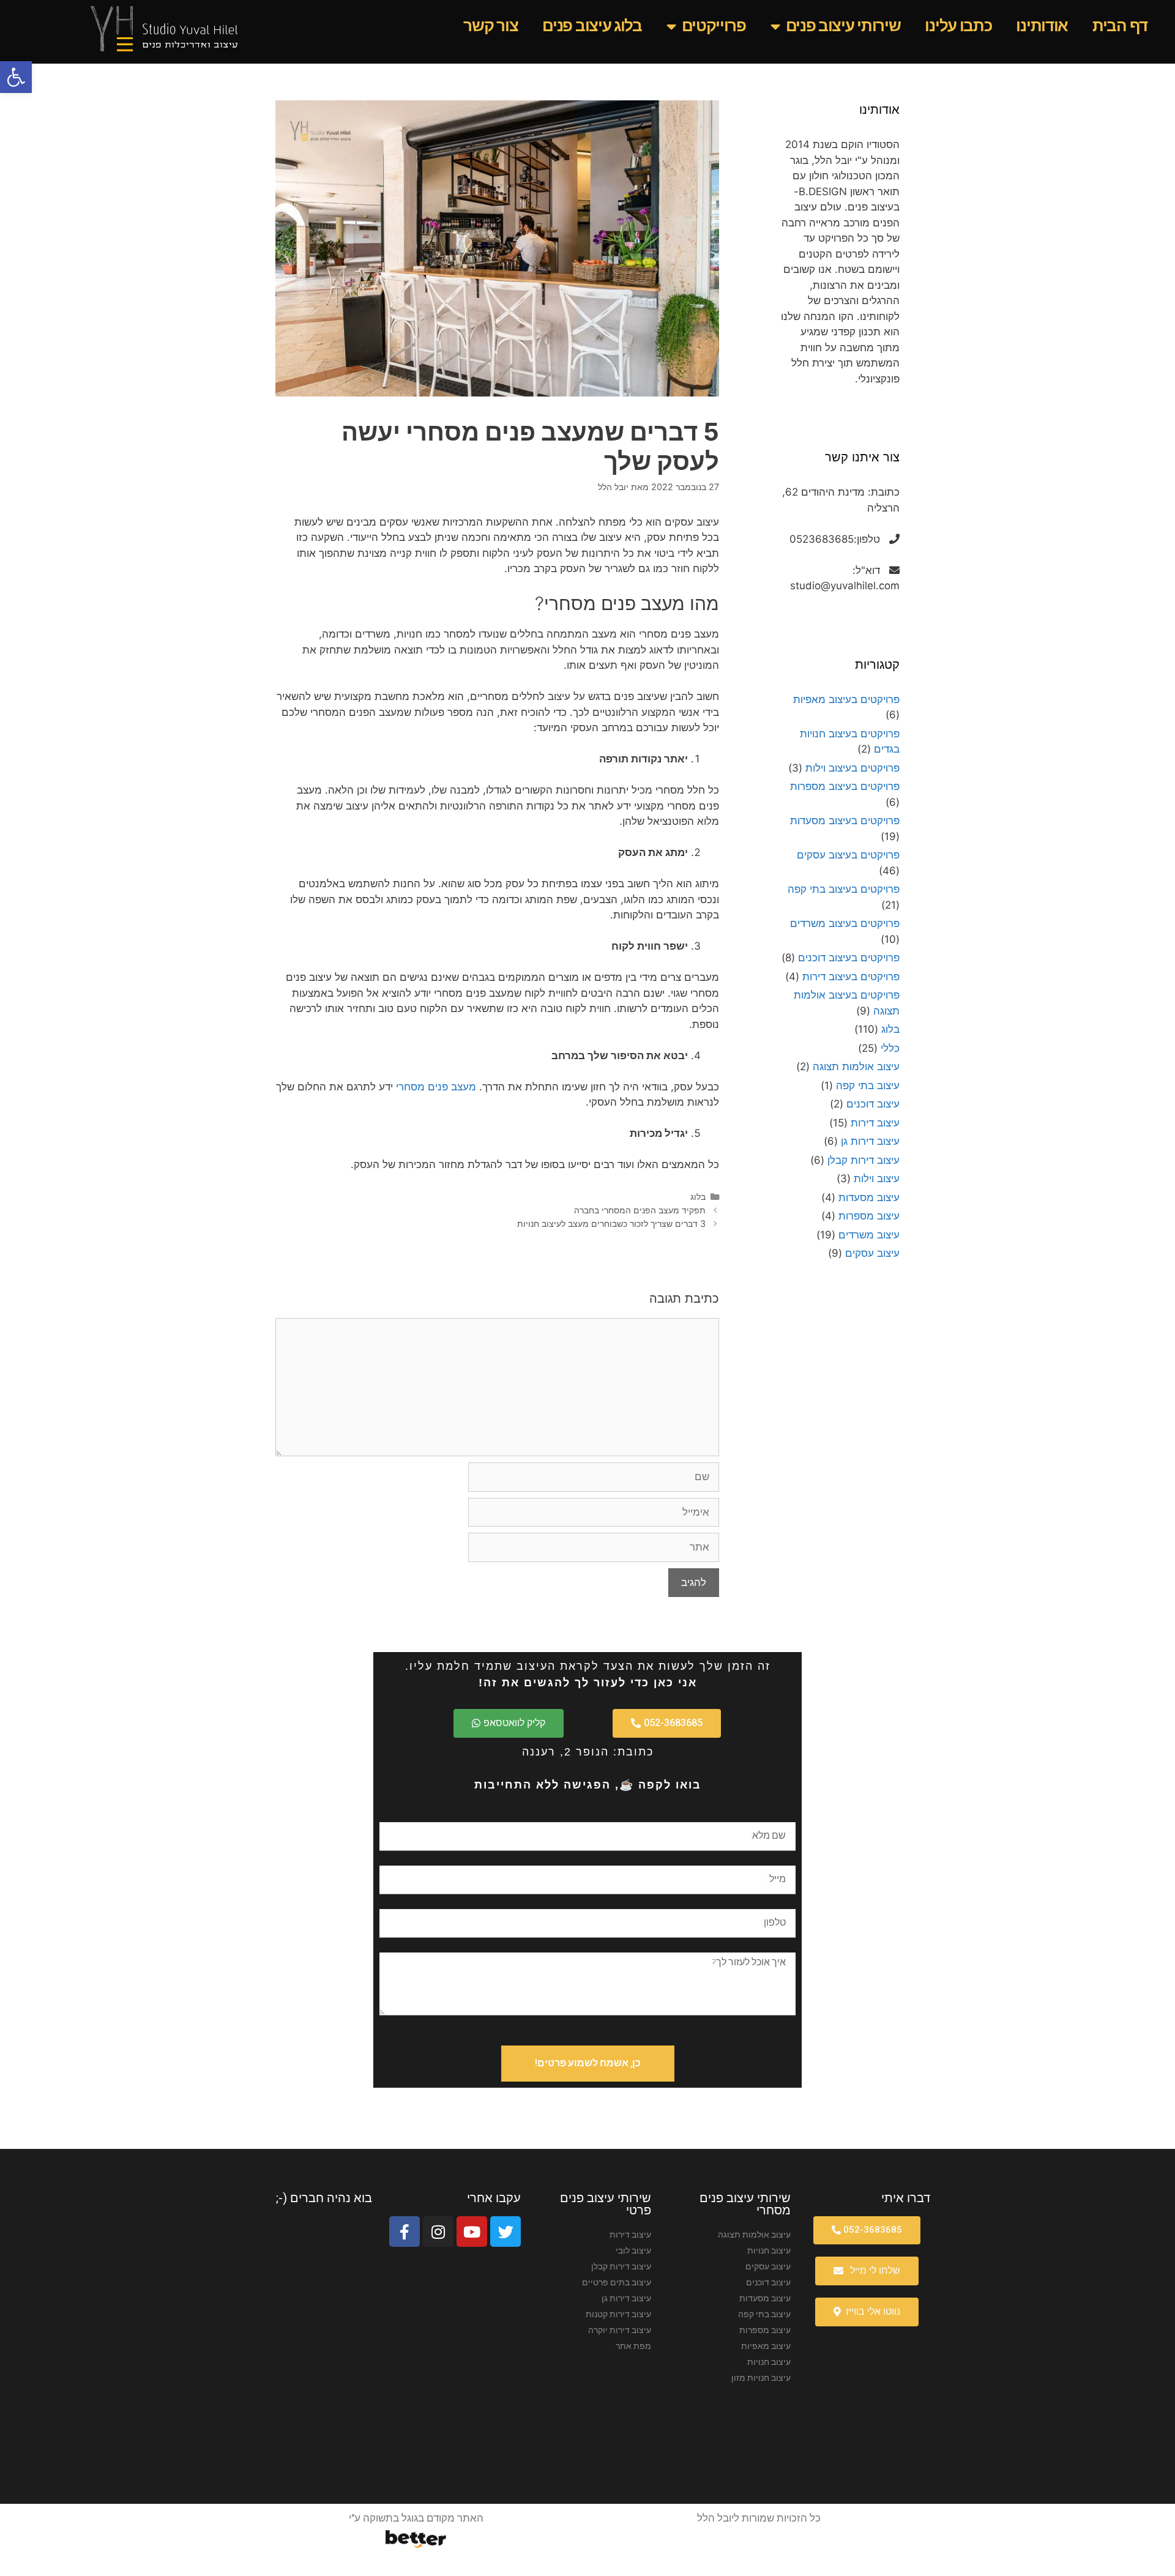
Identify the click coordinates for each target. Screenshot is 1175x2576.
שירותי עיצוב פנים (843, 26)
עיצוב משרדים (869, 1235)
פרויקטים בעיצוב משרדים (845, 923)
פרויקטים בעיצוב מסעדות (845, 821)
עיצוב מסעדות (869, 1197)
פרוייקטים (714, 26)
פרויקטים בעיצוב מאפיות (846, 699)
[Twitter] (505, 2232)
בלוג (698, 1197)
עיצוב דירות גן (870, 1141)
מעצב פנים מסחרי (436, 1087)
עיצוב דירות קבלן (864, 1160)
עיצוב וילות (877, 1178)
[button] (16, 77)
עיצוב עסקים (872, 1253)
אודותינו (1042, 26)
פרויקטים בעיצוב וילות (852, 768)
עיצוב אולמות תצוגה (856, 1067)
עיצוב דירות (875, 1123)
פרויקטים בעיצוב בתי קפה (844, 889)
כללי (890, 1048)
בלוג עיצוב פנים (592, 26)
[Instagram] (438, 2232)
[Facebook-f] (405, 2232)
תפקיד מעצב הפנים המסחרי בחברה (640, 1210)
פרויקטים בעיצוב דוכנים (849, 958)
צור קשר (491, 26)
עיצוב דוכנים (873, 1104)
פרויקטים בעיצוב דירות (851, 977)
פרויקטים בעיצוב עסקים (848, 855)
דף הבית (1120, 26)
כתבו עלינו (958, 26)
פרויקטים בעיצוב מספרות (845, 786)
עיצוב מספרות (869, 1216)
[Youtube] (472, 2232)
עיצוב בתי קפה (868, 1085)
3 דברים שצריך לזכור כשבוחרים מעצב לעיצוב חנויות (611, 1223)
